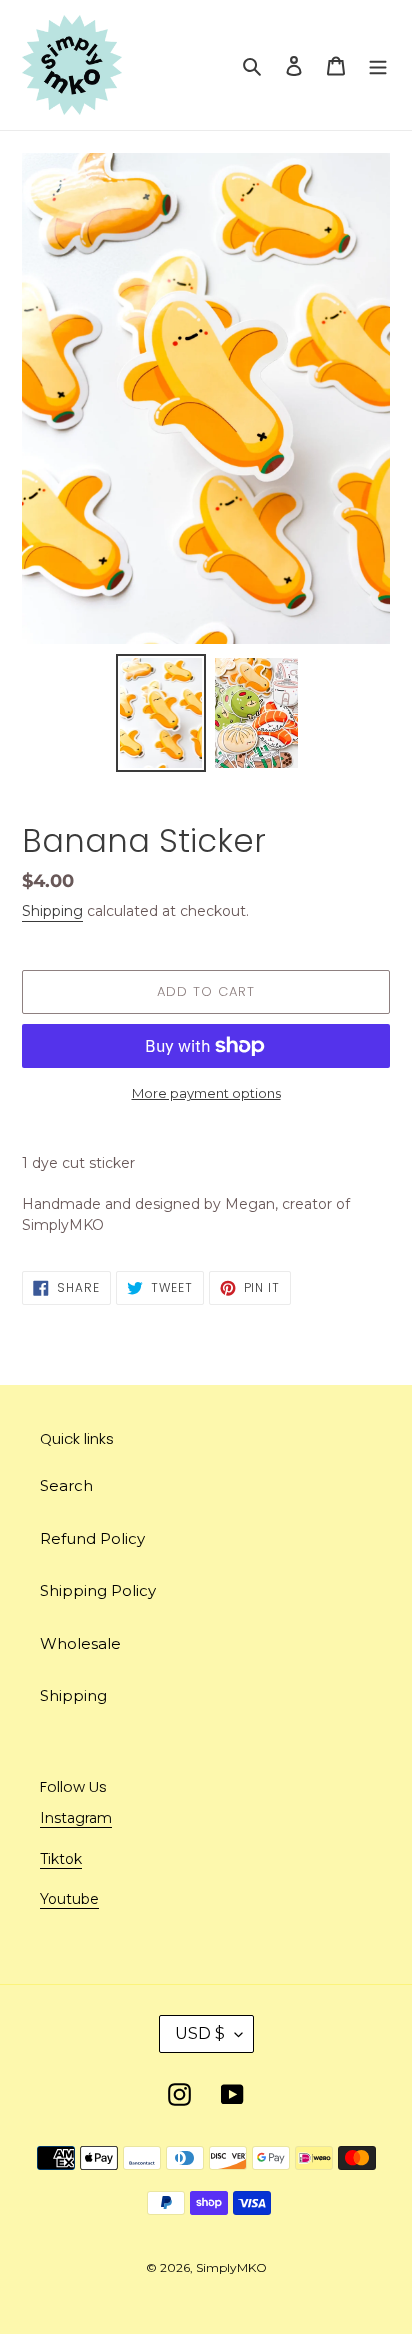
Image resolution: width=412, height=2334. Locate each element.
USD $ (200, 2033)
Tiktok (61, 1859)
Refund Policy (92, 1538)
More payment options (206, 1093)
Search (66, 1485)
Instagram (76, 1818)
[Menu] (378, 65)
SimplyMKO (231, 2267)
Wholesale (80, 1643)
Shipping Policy (98, 1590)
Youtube (69, 1899)
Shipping (52, 911)
